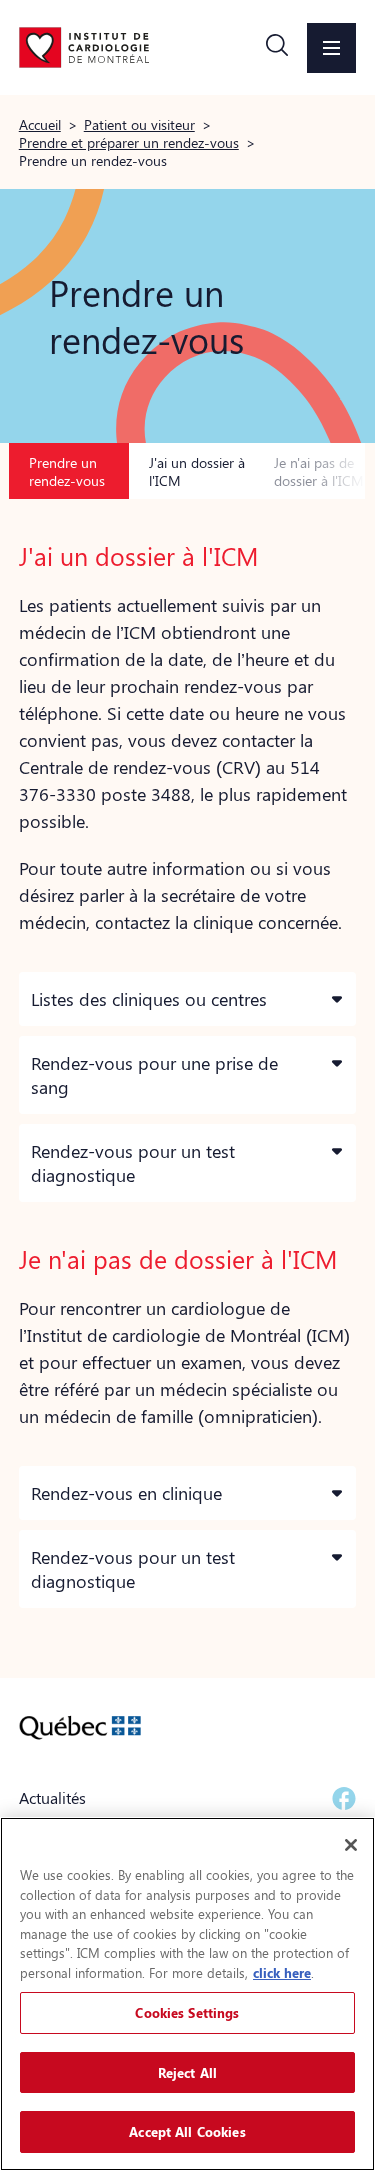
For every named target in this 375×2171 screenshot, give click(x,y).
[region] (187, 1994)
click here (282, 1972)
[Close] (351, 1845)
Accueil (40, 124)
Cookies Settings (187, 2012)
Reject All (187, 2072)
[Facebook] (344, 1798)
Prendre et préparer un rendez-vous (129, 142)
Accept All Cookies (187, 2131)
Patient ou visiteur (139, 124)
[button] (277, 48)
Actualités (52, 1797)
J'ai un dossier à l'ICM (197, 471)
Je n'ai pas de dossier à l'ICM (319, 471)
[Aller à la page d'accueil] (84, 47)
